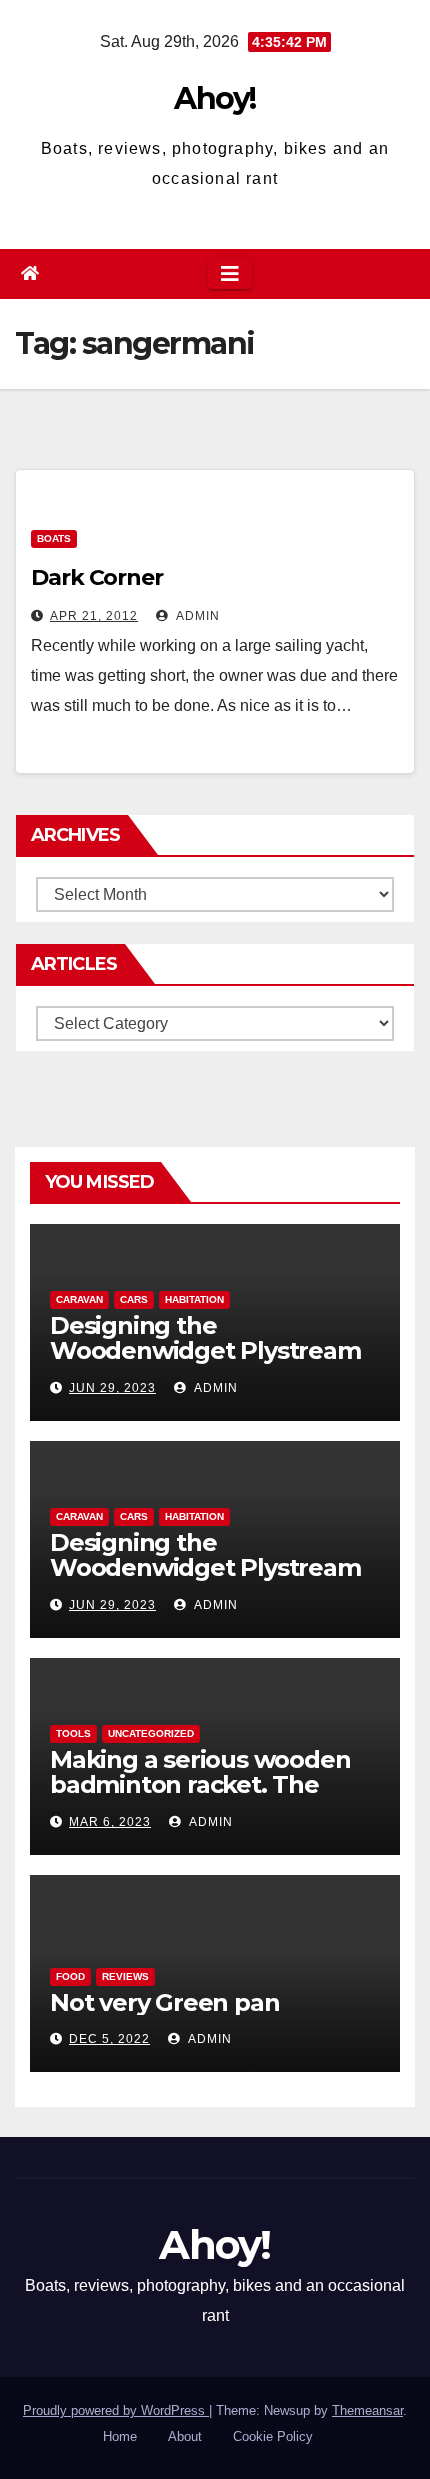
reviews (125, 1976)
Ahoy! (215, 98)
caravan (79, 1299)
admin (196, 616)
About (185, 2436)
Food (70, 1976)
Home (120, 2436)
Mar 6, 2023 (110, 1822)
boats (54, 538)
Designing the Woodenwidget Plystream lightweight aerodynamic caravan (205, 1363)
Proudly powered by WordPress (116, 2410)
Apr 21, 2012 (94, 616)
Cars (134, 1299)
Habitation (194, 1299)
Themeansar (367, 2410)
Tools (73, 1733)
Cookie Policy (273, 2436)
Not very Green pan (164, 2002)
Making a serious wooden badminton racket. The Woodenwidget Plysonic (200, 1784)
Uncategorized (151, 1733)
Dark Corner (97, 577)
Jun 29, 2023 (112, 1388)
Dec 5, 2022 (109, 2039)
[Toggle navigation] (230, 274)
